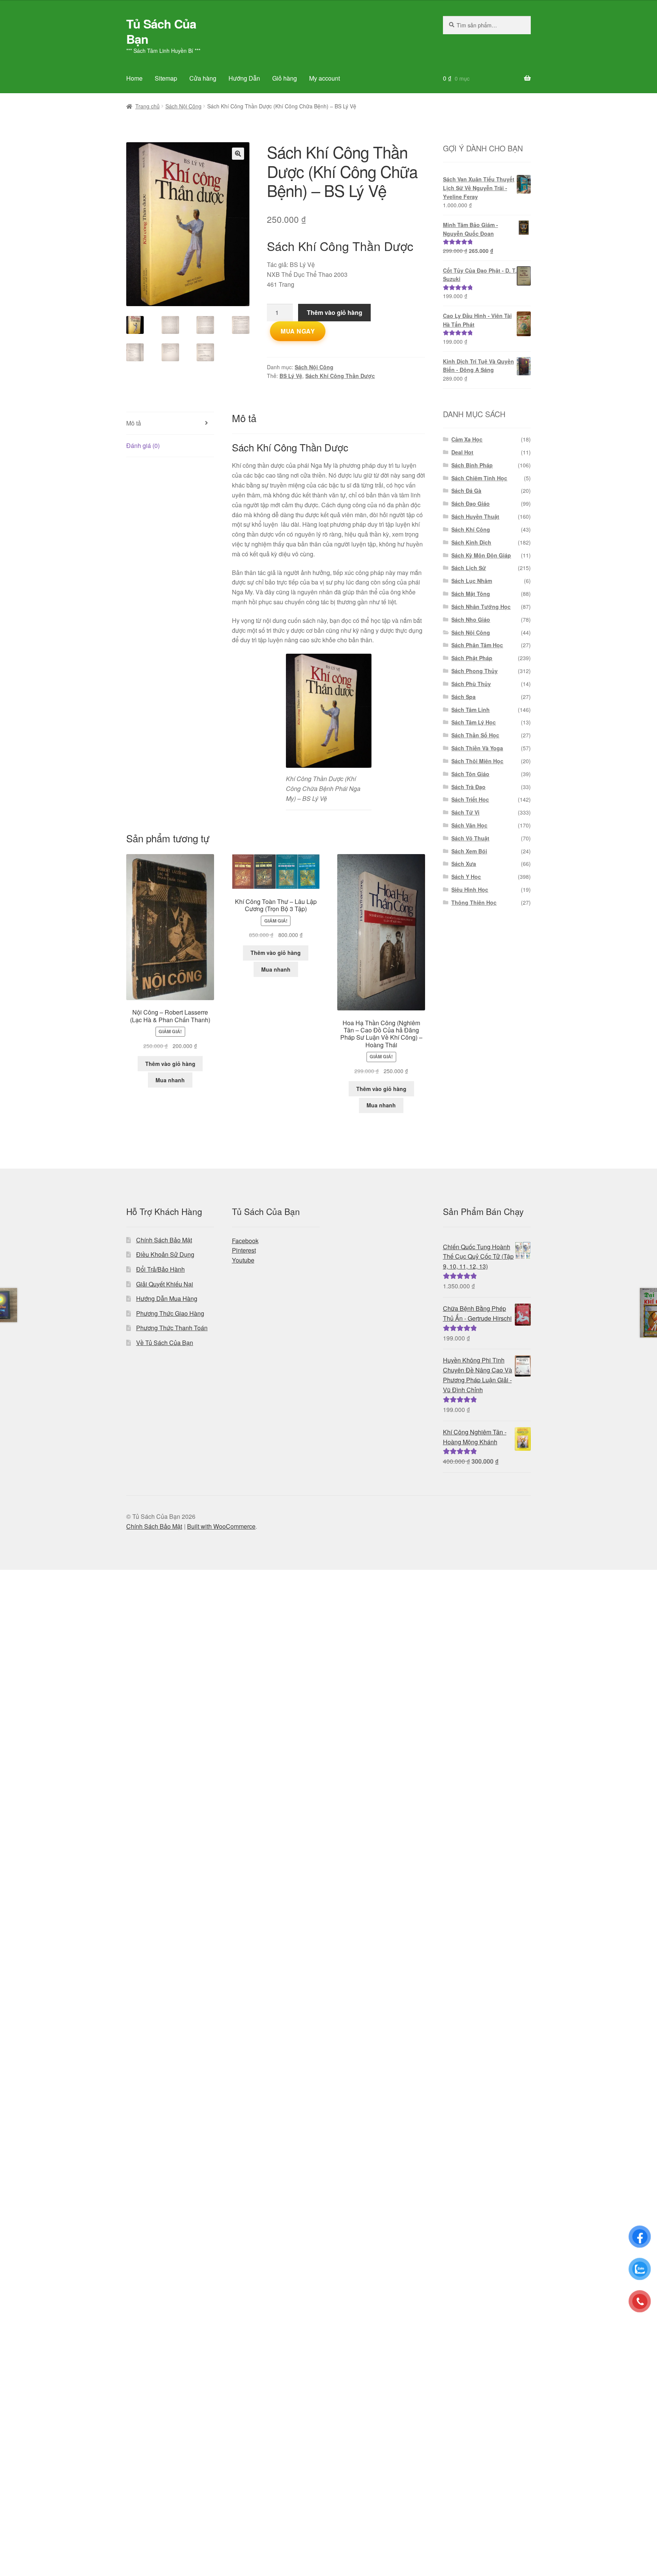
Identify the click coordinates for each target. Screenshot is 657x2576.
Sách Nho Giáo (471, 619)
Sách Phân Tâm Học (477, 645)
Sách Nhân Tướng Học (481, 607)
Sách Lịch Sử (469, 568)
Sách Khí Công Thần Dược (340, 376)
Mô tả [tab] (134, 423)
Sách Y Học (466, 877)
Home (134, 78)
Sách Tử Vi (465, 812)
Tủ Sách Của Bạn (161, 31)
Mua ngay (298, 331)
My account (325, 78)
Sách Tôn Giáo (470, 774)
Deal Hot (462, 452)
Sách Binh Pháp (472, 465)
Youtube (243, 1260)
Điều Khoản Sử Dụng (165, 1254)
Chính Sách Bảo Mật (164, 1240)
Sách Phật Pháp (472, 658)
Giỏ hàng (285, 78)
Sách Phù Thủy (471, 684)
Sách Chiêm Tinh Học (479, 478)
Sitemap (166, 78)
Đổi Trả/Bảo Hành (160, 1269)
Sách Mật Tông (471, 594)
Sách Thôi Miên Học (477, 761)
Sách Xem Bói (469, 851)
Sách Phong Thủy (474, 671)
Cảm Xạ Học (467, 439)
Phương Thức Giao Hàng (170, 1313)
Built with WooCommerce (221, 1526)
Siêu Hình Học (470, 889)
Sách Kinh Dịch (471, 542)
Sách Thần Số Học (475, 735)
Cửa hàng (203, 78)
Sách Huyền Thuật (475, 516)
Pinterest (244, 1250)
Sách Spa (463, 697)
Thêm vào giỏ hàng (335, 312)
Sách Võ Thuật (470, 838)
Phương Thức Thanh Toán (172, 1328)
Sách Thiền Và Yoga (477, 748)
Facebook (245, 1241)
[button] (238, 154)
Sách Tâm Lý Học (474, 722)
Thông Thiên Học (474, 902)
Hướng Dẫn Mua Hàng (167, 1298)
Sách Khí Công (471, 529)
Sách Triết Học (470, 799)
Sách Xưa (464, 864)
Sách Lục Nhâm (472, 581)
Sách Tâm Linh (471, 710)
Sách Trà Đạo (468, 787)
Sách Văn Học (469, 825)
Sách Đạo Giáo (471, 503)
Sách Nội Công (183, 106)
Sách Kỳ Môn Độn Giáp (481, 555)
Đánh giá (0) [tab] (143, 445)
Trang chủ (148, 106)
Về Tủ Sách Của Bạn (165, 1343)
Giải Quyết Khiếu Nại (165, 1284)
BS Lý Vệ (291, 376)
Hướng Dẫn (244, 78)
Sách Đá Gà (466, 491)
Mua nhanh (170, 1080)
